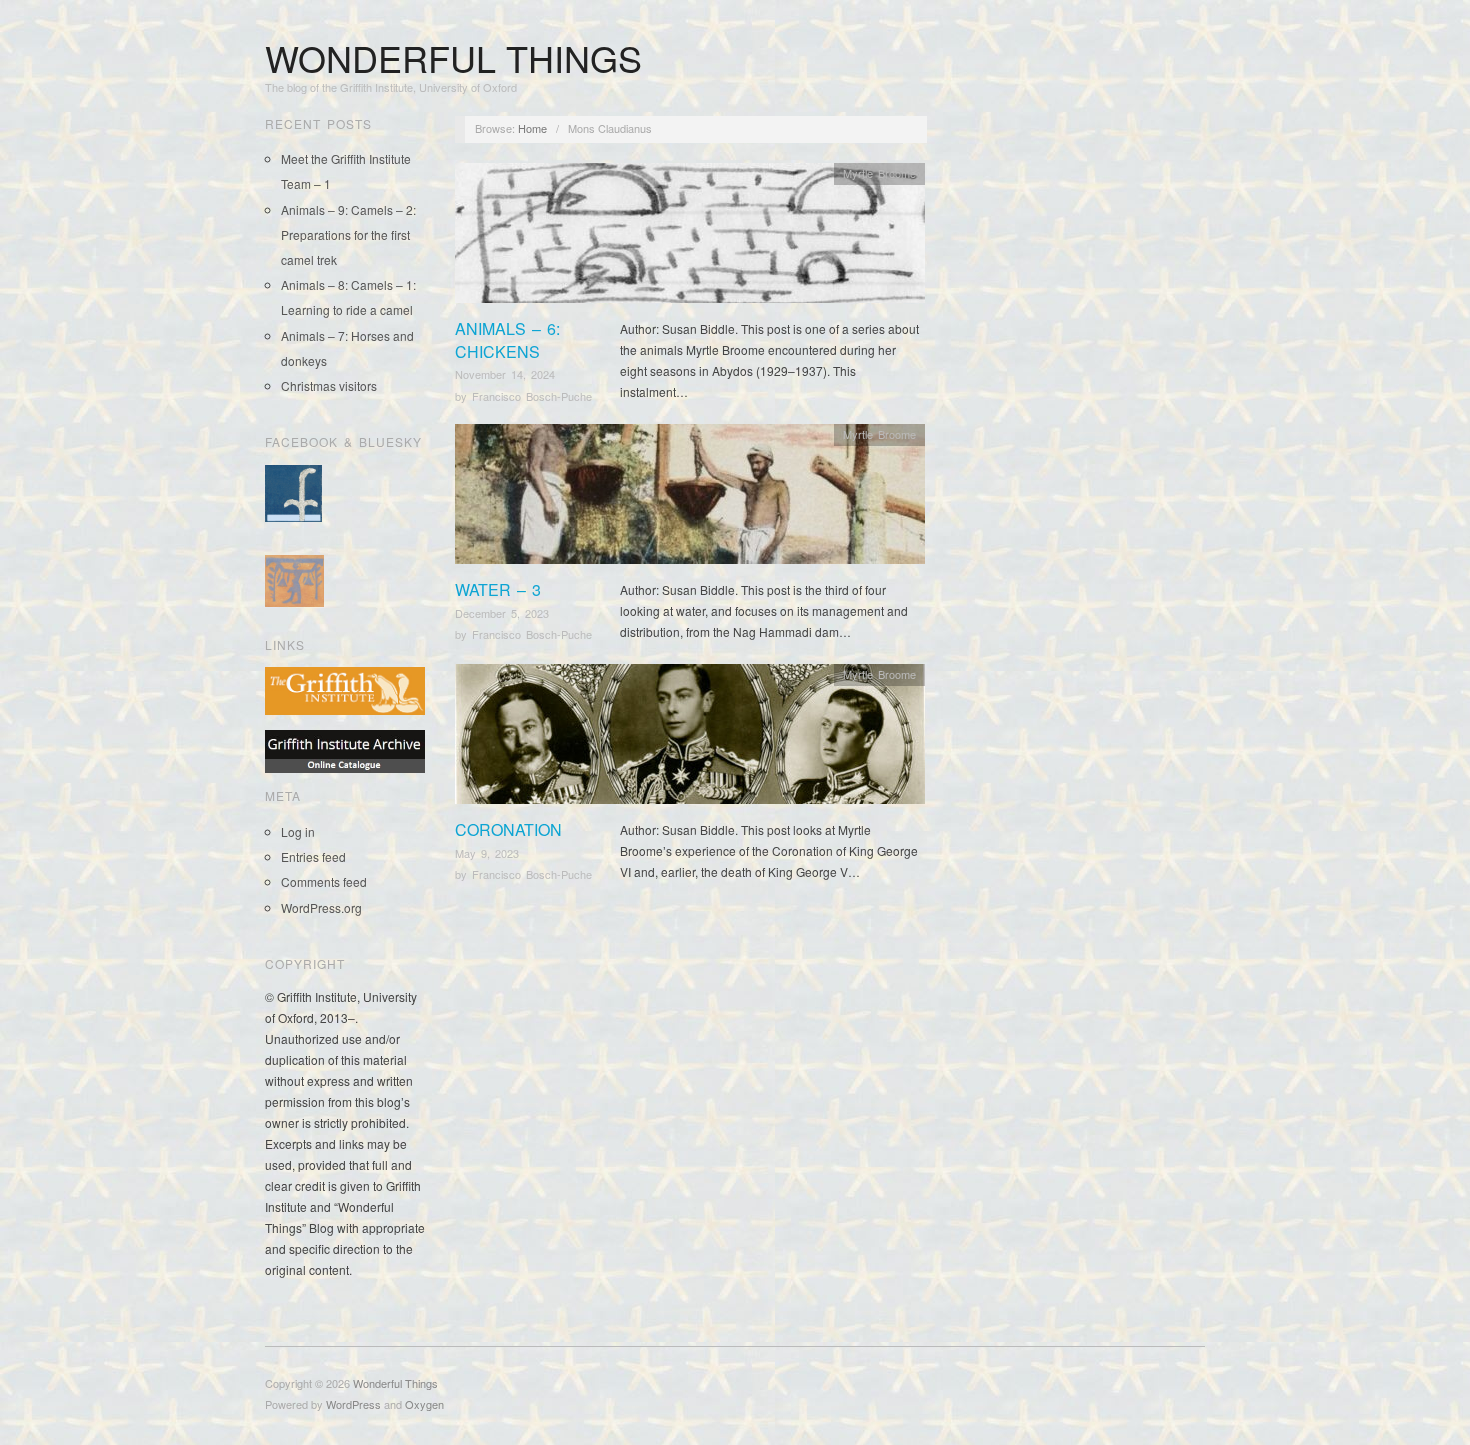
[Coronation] (690, 739)
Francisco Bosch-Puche (532, 396)
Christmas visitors (329, 385)
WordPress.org (321, 907)
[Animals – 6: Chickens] (690, 238)
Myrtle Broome (879, 173)
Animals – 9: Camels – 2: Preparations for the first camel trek (348, 234)
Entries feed (313, 856)
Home (532, 128)
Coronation (508, 829)
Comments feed (324, 881)
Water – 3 (498, 589)
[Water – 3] (690, 499)
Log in (298, 831)
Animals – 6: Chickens (507, 339)
